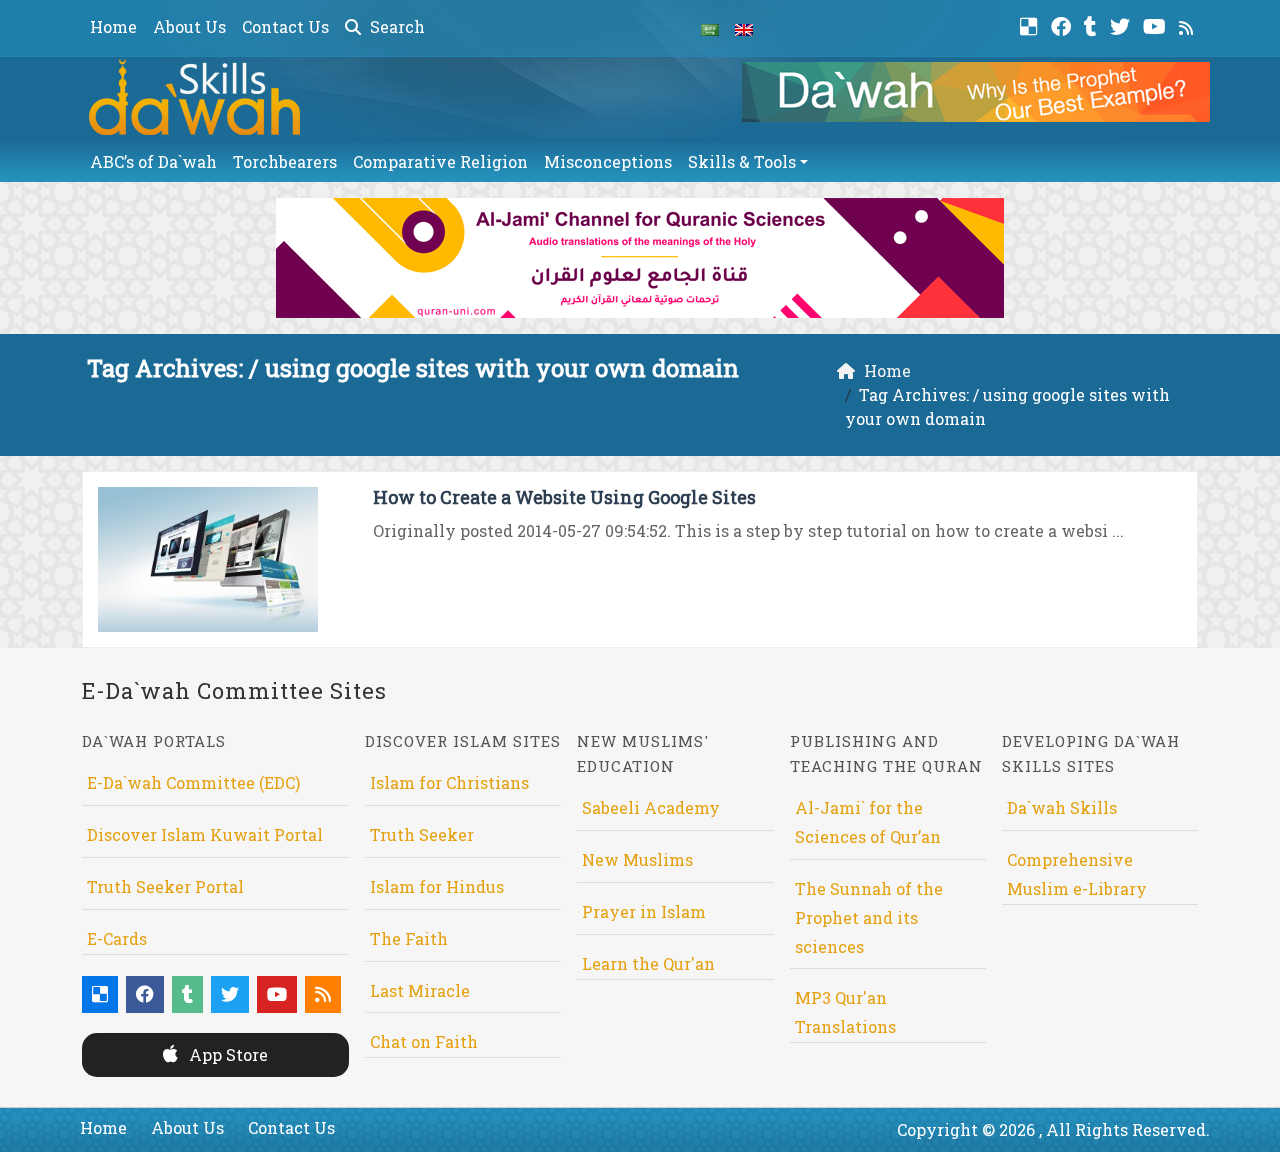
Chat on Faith (424, 1041)
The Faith (409, 938)
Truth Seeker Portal (165, 886)
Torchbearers (285, 161)
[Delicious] (1031, 24)
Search (395, 26)
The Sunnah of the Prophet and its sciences (869, 917)
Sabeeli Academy (651, 807)
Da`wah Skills (1062, 807)
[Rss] (1188, 24)
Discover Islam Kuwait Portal (205, 834)
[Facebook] (1063, 24)
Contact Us (285, 26)
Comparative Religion (440, 161)
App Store (226, 1054)
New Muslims (637, 859)
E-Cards (117, 938)
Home (113, 26)
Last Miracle (420, 990)
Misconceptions (608, 161)
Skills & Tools (742, 161)
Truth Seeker (422, 834)
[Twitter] (1122, 24)
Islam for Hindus (437, 886)
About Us (189, 26)
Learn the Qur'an (648, 963)
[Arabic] (710, 28)
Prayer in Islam (644, 911)
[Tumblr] (1093, 24)
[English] (744, 28)
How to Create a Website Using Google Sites (564, 497)
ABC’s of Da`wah (153, 161)
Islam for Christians (449, 782)
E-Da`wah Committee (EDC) (193, 782)
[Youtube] (1157, 24)
